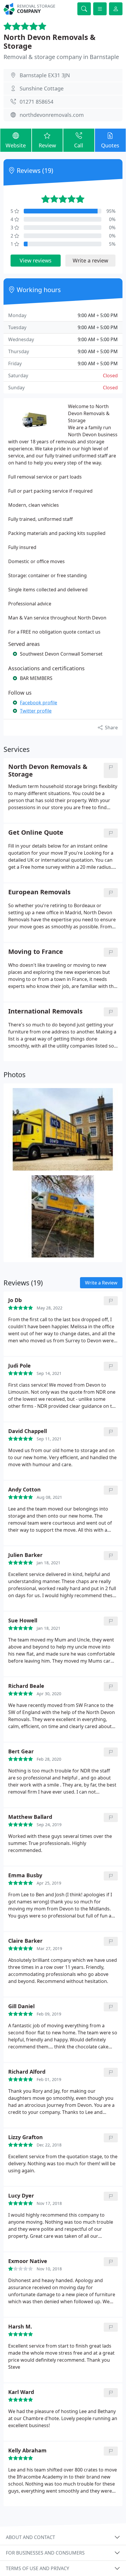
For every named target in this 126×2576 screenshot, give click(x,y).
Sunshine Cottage (42, 88)
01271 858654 (36, 102)
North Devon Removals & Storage (50, 41)
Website (16, 145)
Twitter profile (36, 711)
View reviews (36, 260)
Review (47, 145)
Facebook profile (39, 703)
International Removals (45, 1011)
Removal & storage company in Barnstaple (61, 57)
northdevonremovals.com (52, 115)
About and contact (30, 2537)
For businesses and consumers (45, 2553)
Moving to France (36, 952)
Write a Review (101, 1283)
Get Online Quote (36, 832)
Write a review (90, 260)
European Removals (39, 892)
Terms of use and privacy (38, 2568)
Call (79, 145)
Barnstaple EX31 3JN (45, 75)
